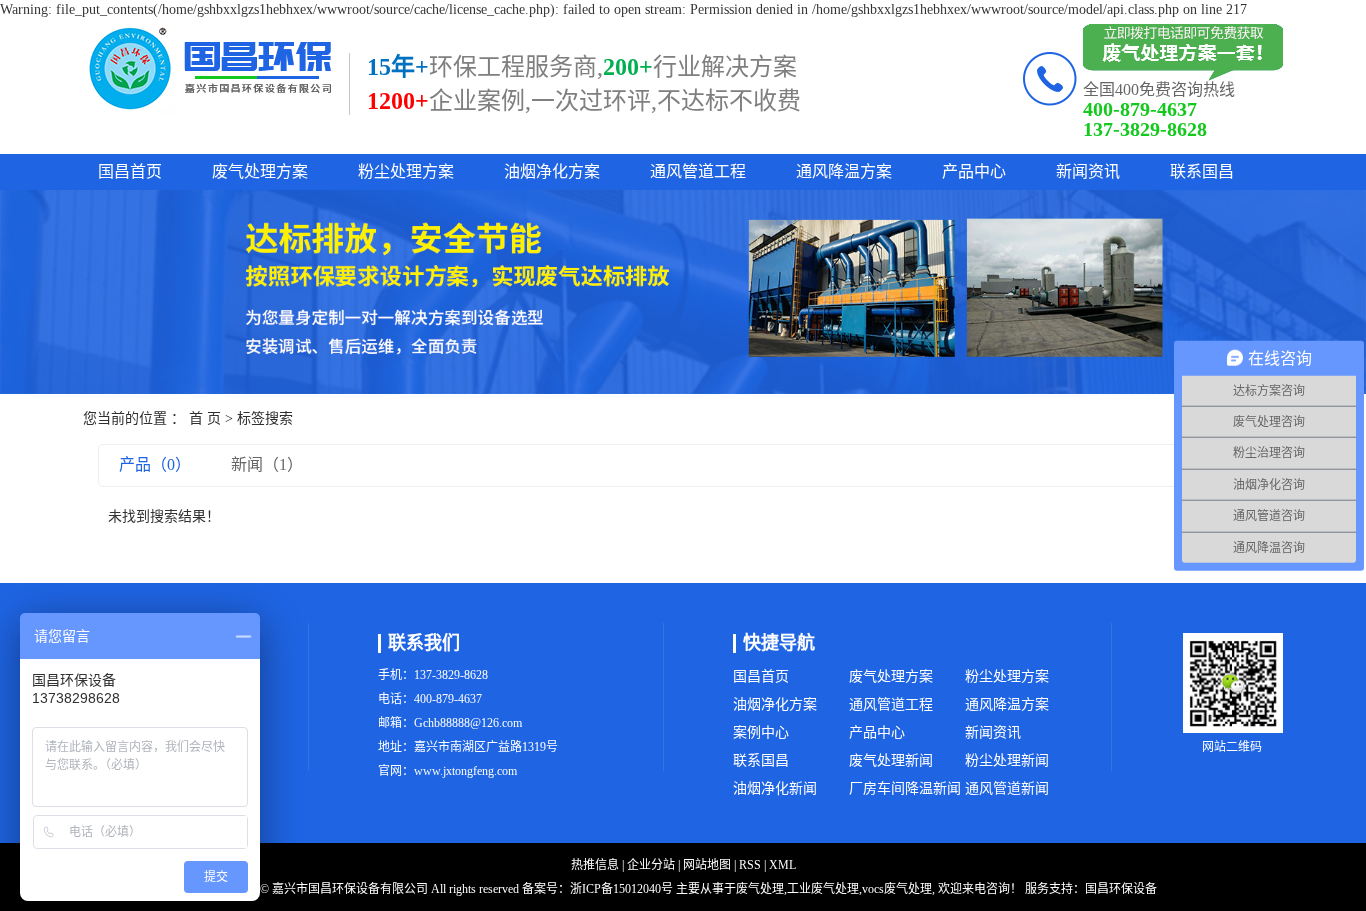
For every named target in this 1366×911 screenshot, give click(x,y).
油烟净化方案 (552, 171)
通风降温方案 (844, 171)
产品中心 (974, 171)
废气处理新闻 (891, 760)
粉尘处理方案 (406, 171)
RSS (750, 865)
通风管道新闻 (1007, 788)
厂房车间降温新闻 (905, 788)
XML (782, 865)
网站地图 (707, 865)
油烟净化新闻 (775, 788)
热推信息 (595, 865)
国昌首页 (130, 171)
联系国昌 (1202, 171)
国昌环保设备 (1121, 889)
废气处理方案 (260, 171)
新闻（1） (267, 464)
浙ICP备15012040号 (621, 889)
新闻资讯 (1088, 171)
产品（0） (155, 464)
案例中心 (761, 732)
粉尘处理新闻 (1007, 760)
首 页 (205, 418)
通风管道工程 (698, 171)
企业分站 (651, 865)
